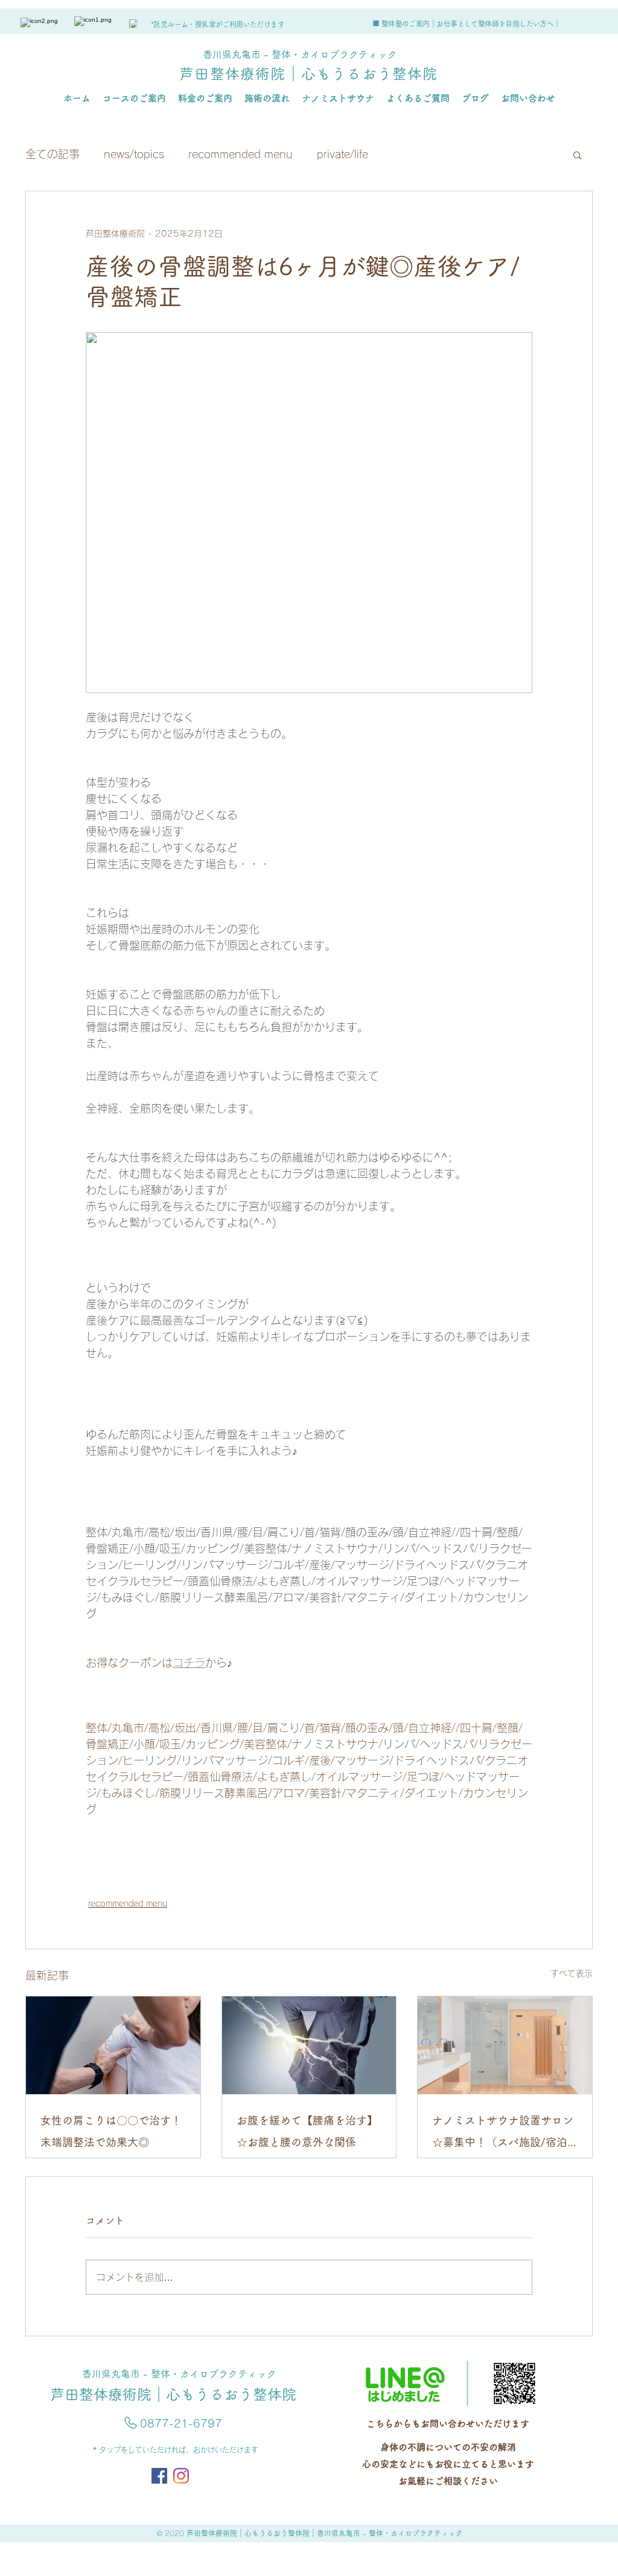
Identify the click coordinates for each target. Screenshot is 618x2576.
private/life (342, 154)
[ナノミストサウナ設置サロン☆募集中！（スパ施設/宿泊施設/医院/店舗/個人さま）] (505, 2045)
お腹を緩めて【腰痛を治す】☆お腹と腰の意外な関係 (307, 2131)
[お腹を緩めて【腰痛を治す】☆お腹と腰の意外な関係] (309, 2045)
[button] (577, 155)
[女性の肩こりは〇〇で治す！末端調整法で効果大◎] (113, 2045)
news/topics (134, 154)
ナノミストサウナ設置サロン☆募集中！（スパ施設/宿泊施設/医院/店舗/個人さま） (503, 2134)
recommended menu (241, 154)
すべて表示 (572, 1974)
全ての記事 (53, 154)
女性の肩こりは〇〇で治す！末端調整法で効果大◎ (111, 2131)
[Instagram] (181, 2476)
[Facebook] (159, 2476)
